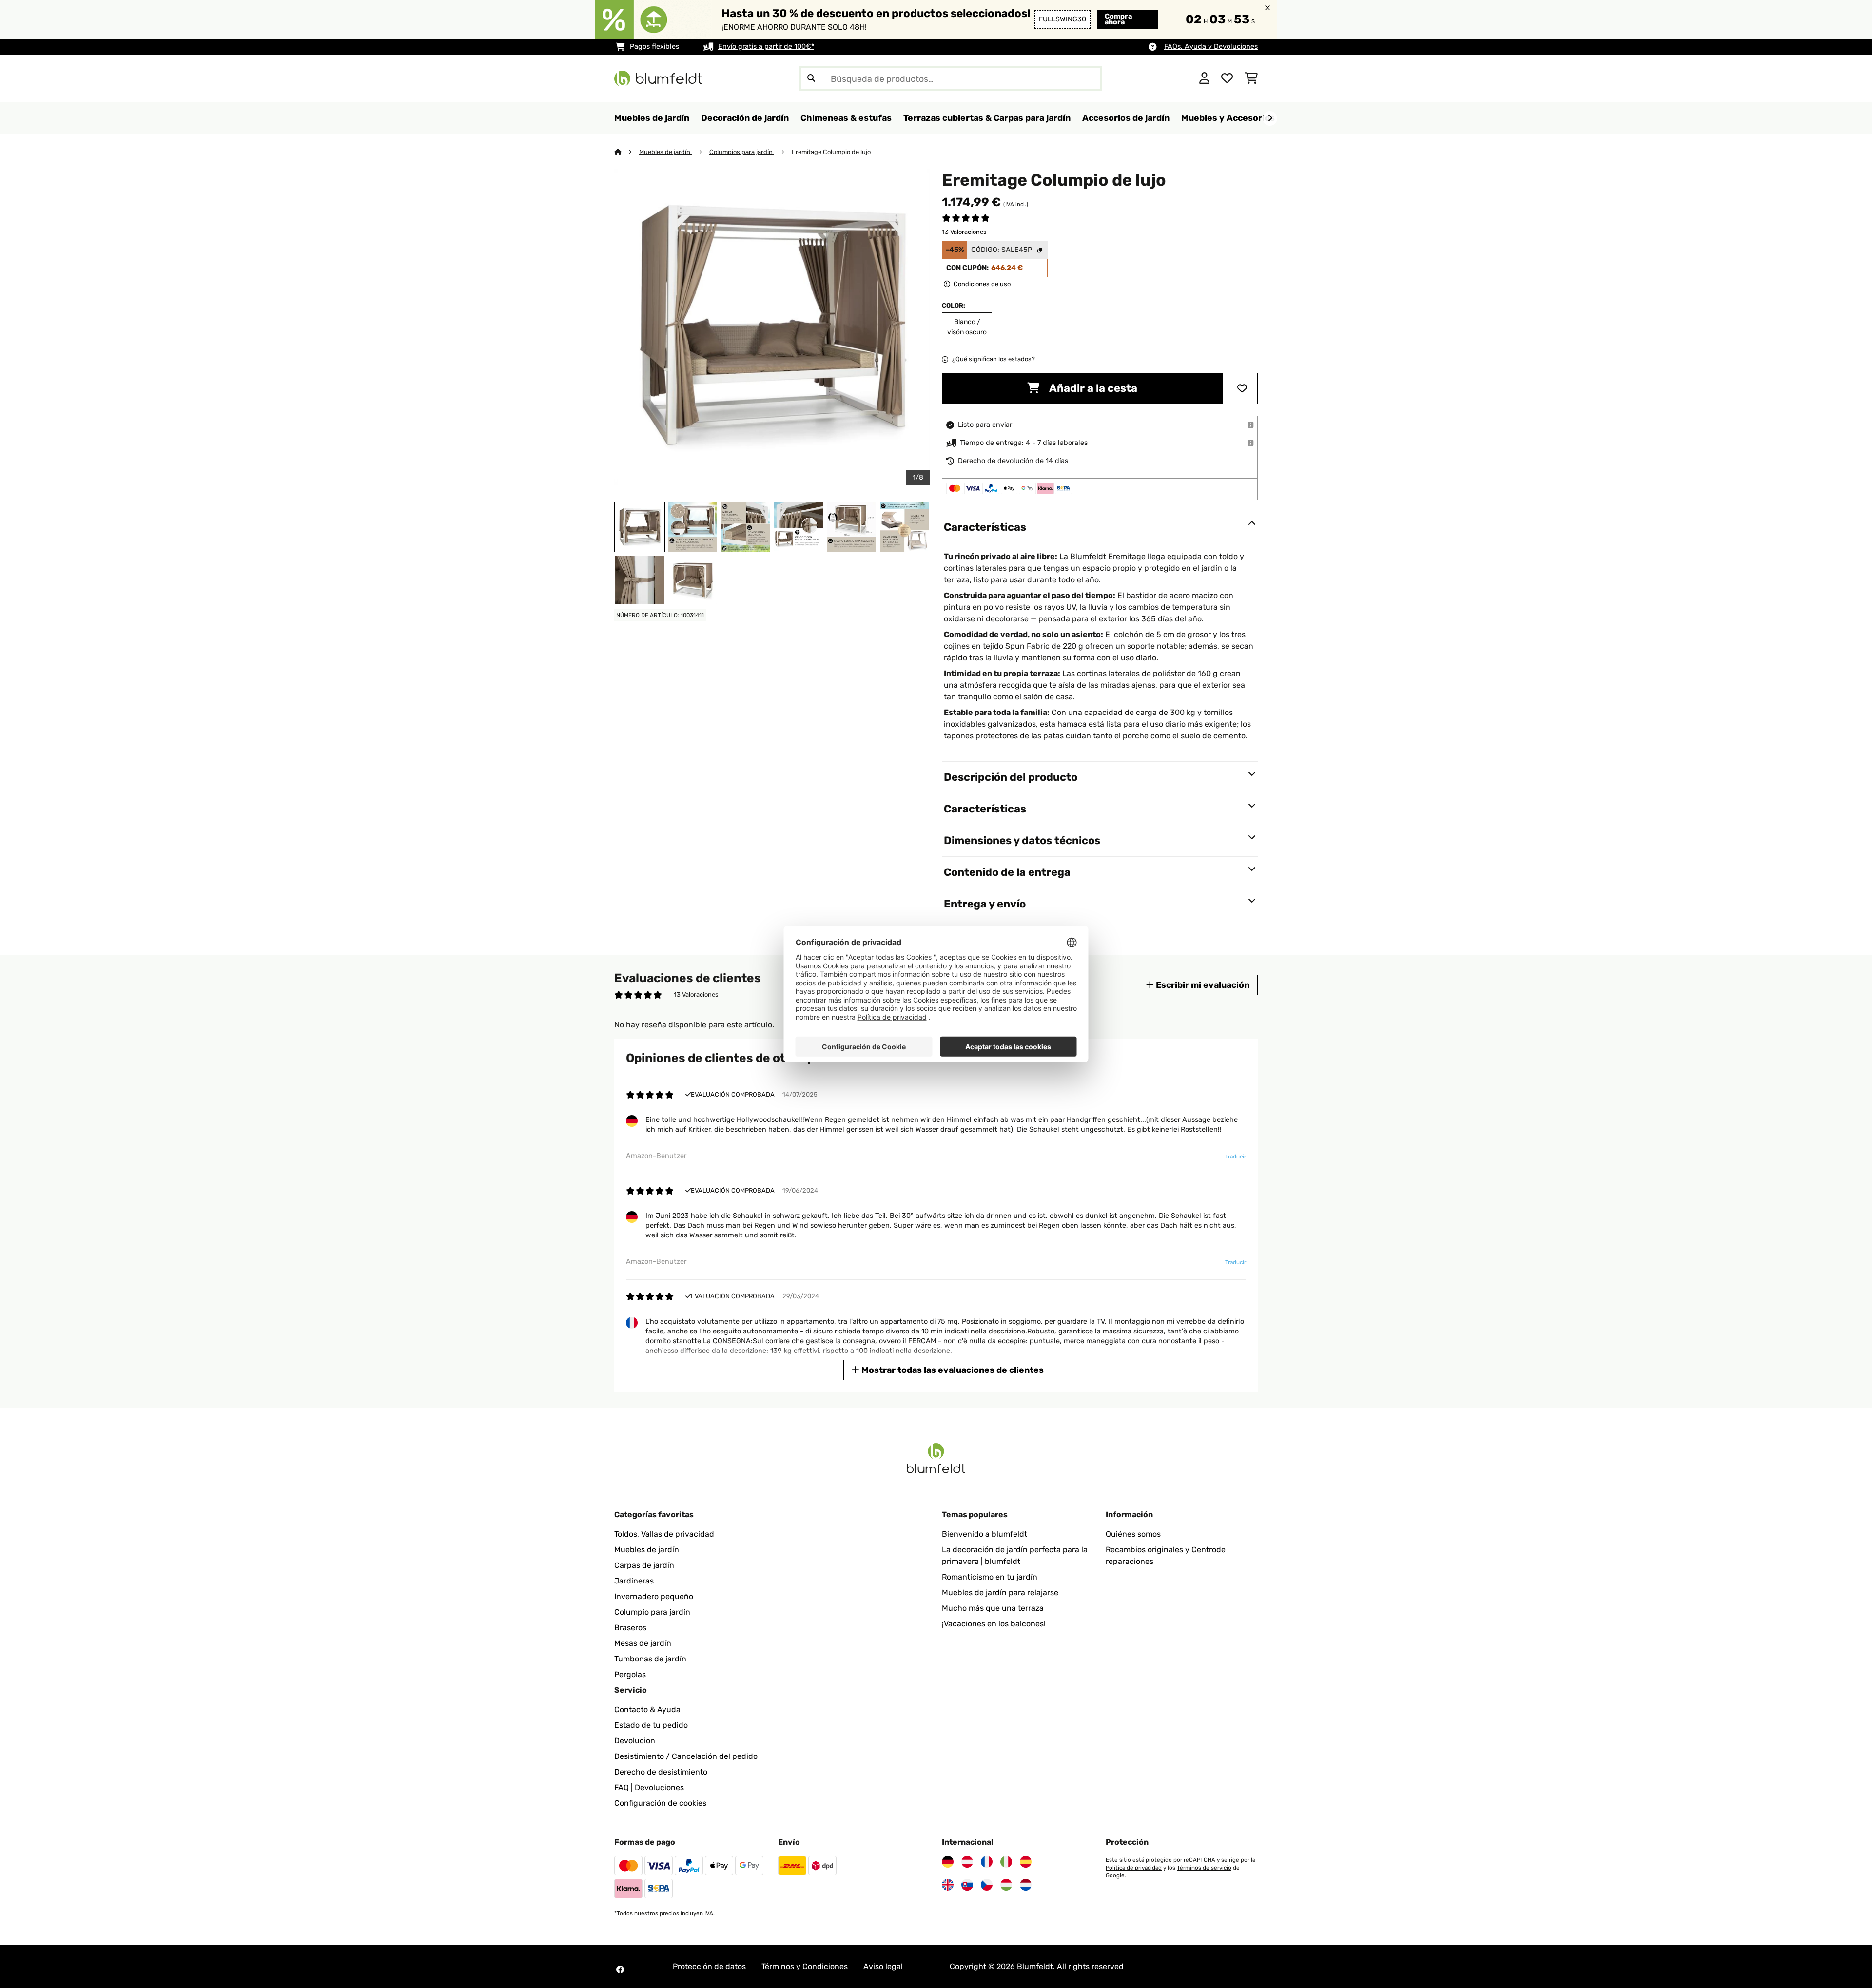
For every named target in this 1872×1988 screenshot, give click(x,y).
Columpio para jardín (652, 1612)
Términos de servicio (1204, 1868)
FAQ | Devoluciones (649, 1787)
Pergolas (630, 1674)
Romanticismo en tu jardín (990, 1577)
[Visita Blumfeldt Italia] (1006, 1862)
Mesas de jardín (643, 1643)
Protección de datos (709, 1966)
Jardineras (634, 1581)
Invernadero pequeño (654, 1596)
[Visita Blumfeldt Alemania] (948, 1862)
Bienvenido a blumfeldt (985, 1534)
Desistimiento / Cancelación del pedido (686, 1756)
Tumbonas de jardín (650, 1659)
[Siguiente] (1270, 118)
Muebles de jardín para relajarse (1000, 1592)
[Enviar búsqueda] (811, 78)
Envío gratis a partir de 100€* (766, 47)
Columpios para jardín (742, 152)
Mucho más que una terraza (993, 1608)
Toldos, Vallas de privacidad (664, 1534)
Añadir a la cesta (1092, 388)
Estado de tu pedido (651, 1725)
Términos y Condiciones (805, 1966)
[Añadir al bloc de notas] (1242, 388)
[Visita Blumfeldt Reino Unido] (948, 1885)
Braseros (630, 1628)
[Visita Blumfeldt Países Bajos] (1026, 1885)
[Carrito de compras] (1251, 78)
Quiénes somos (1133, 1534)
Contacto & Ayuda (647, 1709)
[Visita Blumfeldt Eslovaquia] (967, 1885)
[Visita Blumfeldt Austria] (967, 1862)
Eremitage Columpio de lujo (831, 152)
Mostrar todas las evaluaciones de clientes (952, 1370)
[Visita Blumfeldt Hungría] (1006, 1885)
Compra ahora (1118, 19)
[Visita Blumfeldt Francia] (987, 1862)
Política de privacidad (1134, 1868)
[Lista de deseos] (1227, 78)
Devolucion (635, 1741)
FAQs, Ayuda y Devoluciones (1211, 47)
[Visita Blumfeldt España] (1026, 1862)
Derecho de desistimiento (661, 1772)
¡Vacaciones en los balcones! (994, 1624)
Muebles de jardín (665, 152)
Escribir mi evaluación (1202, 985)
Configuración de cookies (660, 1803)
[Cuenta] (1204, 78)
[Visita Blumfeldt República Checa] (987, 1885)
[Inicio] (627, 152)
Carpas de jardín (644, 1565)
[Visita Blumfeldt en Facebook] (620, 1969)
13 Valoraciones (964, 232)
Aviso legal (883, 1966)
